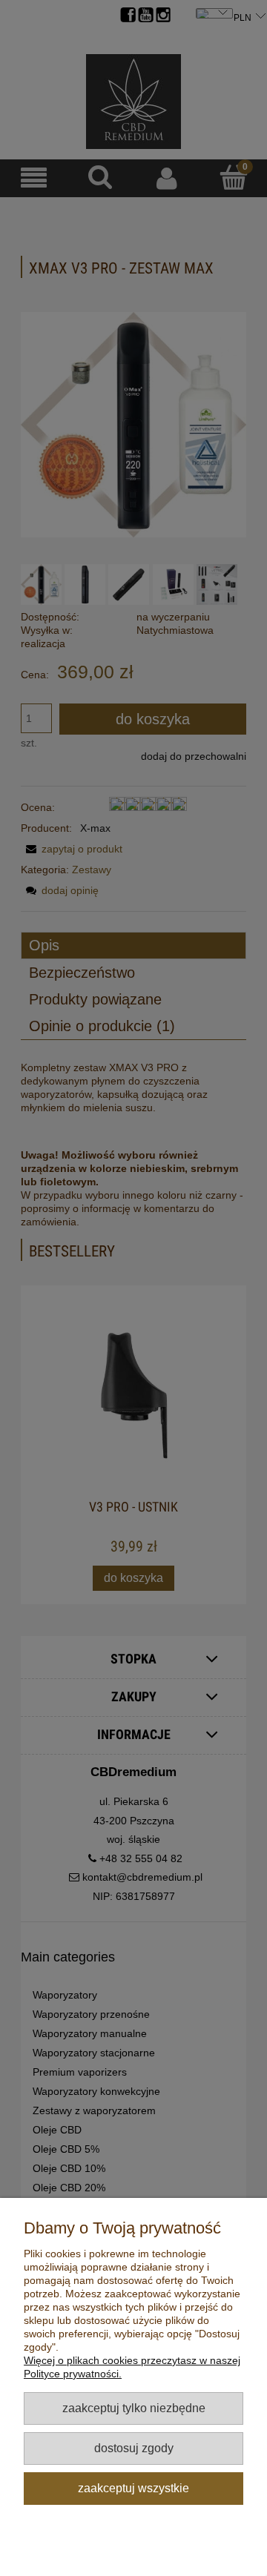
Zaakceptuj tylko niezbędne (134, 2408)
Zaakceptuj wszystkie (133, 2488)
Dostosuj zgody (134, 2448)
